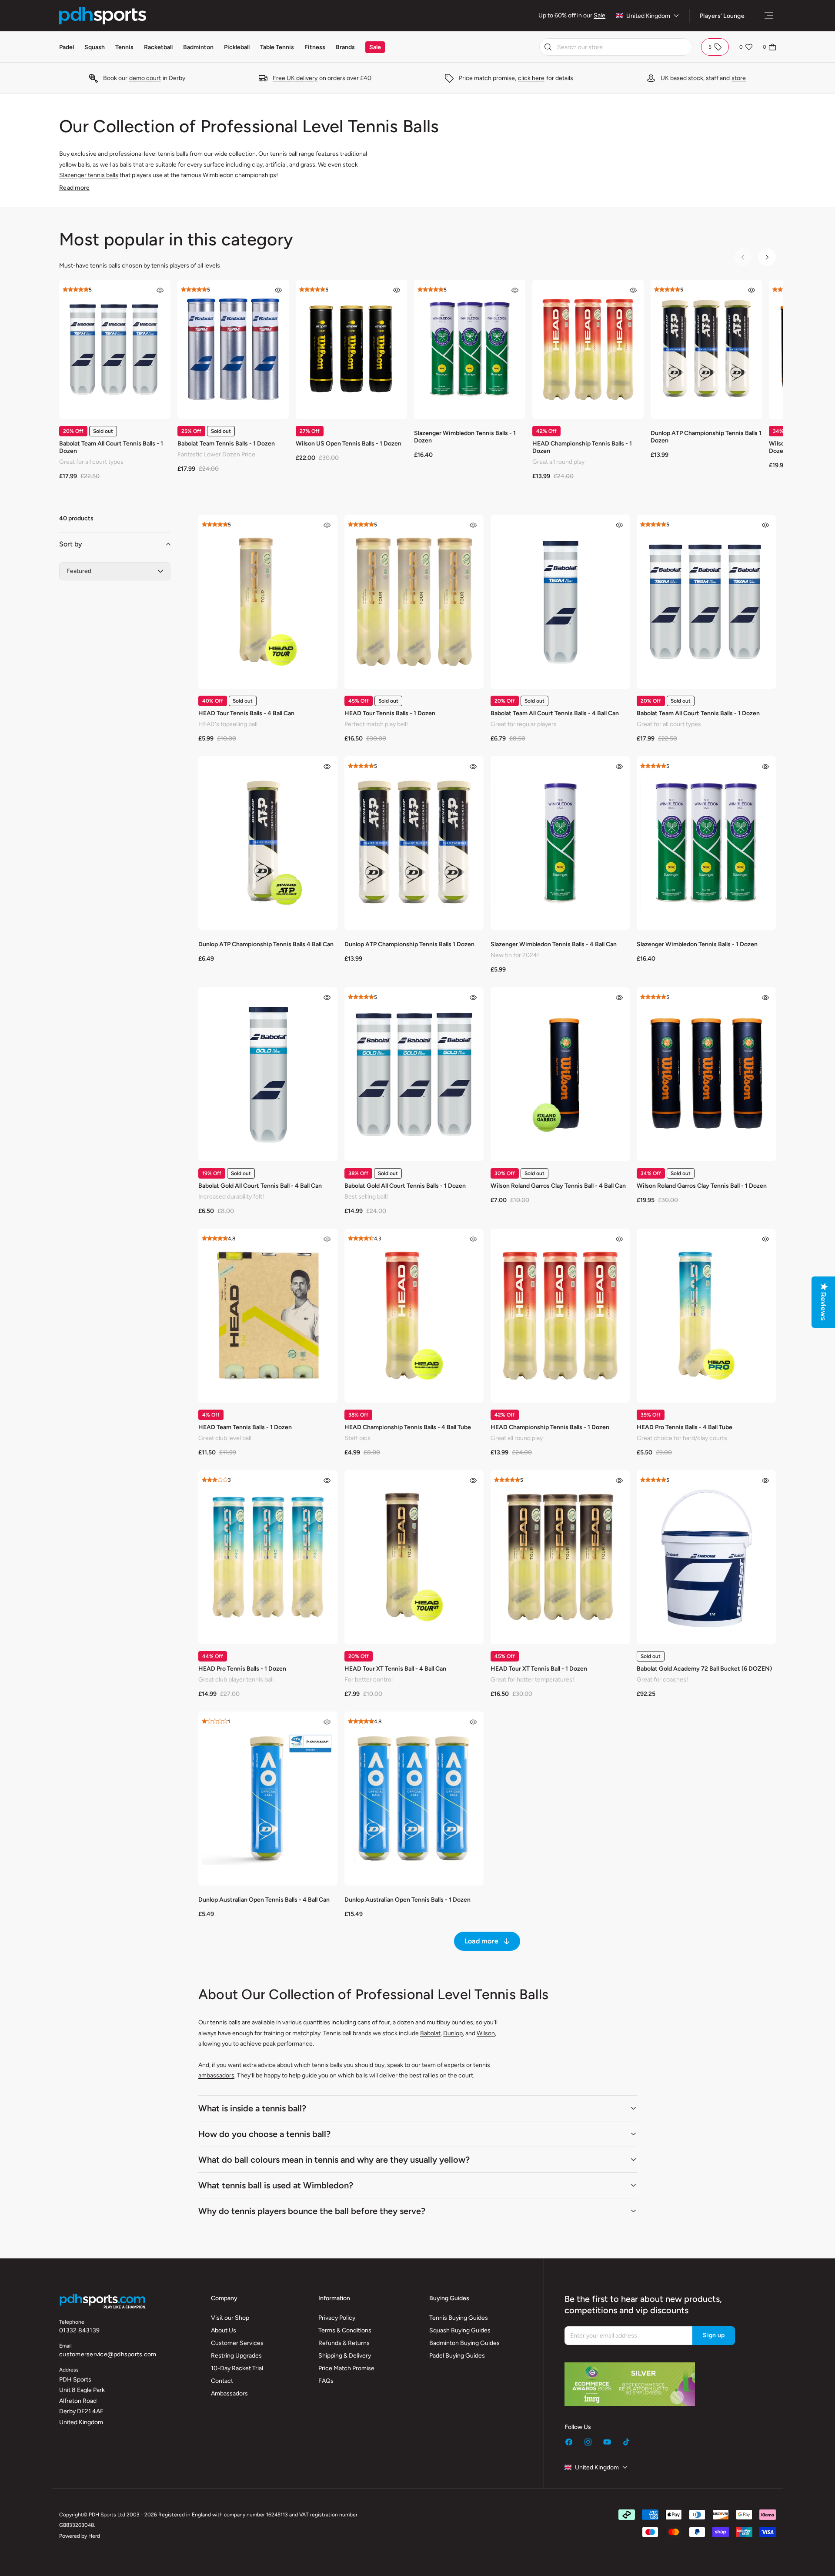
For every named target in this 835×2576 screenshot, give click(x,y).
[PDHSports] (103, 16)
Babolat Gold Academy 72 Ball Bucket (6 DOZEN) (704, 1669)
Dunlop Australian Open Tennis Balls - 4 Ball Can (264, 1900)
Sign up (714, 2335)
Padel (67, 47)
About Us (224, 2330)
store (739, 78)
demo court (145, 78)
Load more (481, 1941)
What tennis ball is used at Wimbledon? (276, 2185)
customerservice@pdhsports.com (108, 2354)
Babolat (430, 2033)
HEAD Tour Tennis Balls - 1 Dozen (390, 713)
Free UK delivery (295, 78)
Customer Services (237, 2343)
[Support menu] (769, 16)
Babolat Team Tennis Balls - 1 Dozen (226, 444)
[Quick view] (160, 290)
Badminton (198, 47)
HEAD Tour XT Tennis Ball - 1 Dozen (539, 1669)
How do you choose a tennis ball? (264, 2134)
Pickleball (237, 47)
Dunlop (453, 2033)
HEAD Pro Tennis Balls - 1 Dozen (242, 1669)
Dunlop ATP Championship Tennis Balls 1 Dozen (706, 437)
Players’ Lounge (722, 16)
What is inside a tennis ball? (252, 2108)
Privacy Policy (337, 2318)
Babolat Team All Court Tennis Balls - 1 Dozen (111, 447)
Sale (600, 15)
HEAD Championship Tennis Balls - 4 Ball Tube (408, 1427)
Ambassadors (229, 2393)
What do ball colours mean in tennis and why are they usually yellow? (334, 2160)
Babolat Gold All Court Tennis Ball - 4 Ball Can (260, 1186)
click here (531, 78)
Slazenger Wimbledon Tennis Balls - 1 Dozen (465, 437)
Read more (74, 188)
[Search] (548, 47)
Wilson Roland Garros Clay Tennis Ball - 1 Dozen (702, 1186)
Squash (95, 47)
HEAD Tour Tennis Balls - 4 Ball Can (246, 713)
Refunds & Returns (344, 2343)
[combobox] (616, 47)
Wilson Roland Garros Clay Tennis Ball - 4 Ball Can (558, 1186)
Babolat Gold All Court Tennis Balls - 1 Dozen (405, 1186)
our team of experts (438, 2065)
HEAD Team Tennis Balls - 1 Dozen (245, 1427)
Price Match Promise (346, 2368)
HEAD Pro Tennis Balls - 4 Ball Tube (685, 1427)
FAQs (326, 2381)
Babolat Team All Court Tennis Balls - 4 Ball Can (555, 713)
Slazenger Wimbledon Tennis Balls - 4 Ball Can (554, 944)
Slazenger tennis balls (89, 175)
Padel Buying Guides (457, 2356)
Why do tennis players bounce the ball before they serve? (312, 2211)
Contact (222, 2381)
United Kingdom (648, 16)
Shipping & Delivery (345, 2356)
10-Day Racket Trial (237, 2368)
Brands (345, 47)
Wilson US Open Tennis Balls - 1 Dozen (349, 444)
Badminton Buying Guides (464, 2343)
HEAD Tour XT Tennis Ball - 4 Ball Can (395, 1669)
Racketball (158, 47)
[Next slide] (767, 257)
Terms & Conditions (345, 2330)
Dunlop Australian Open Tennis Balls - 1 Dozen (407, 1900)
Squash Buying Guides (460, 2330)
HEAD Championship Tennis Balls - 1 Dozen (582, 447)
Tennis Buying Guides (459, 2318)
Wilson (486, 2033)
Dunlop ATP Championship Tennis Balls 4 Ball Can (266, 944)
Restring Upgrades (236, 2356)
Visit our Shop (230, 2318)
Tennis (124, 47)
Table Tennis (277, 47)
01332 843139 (79, 2330)
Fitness (315, 47)
